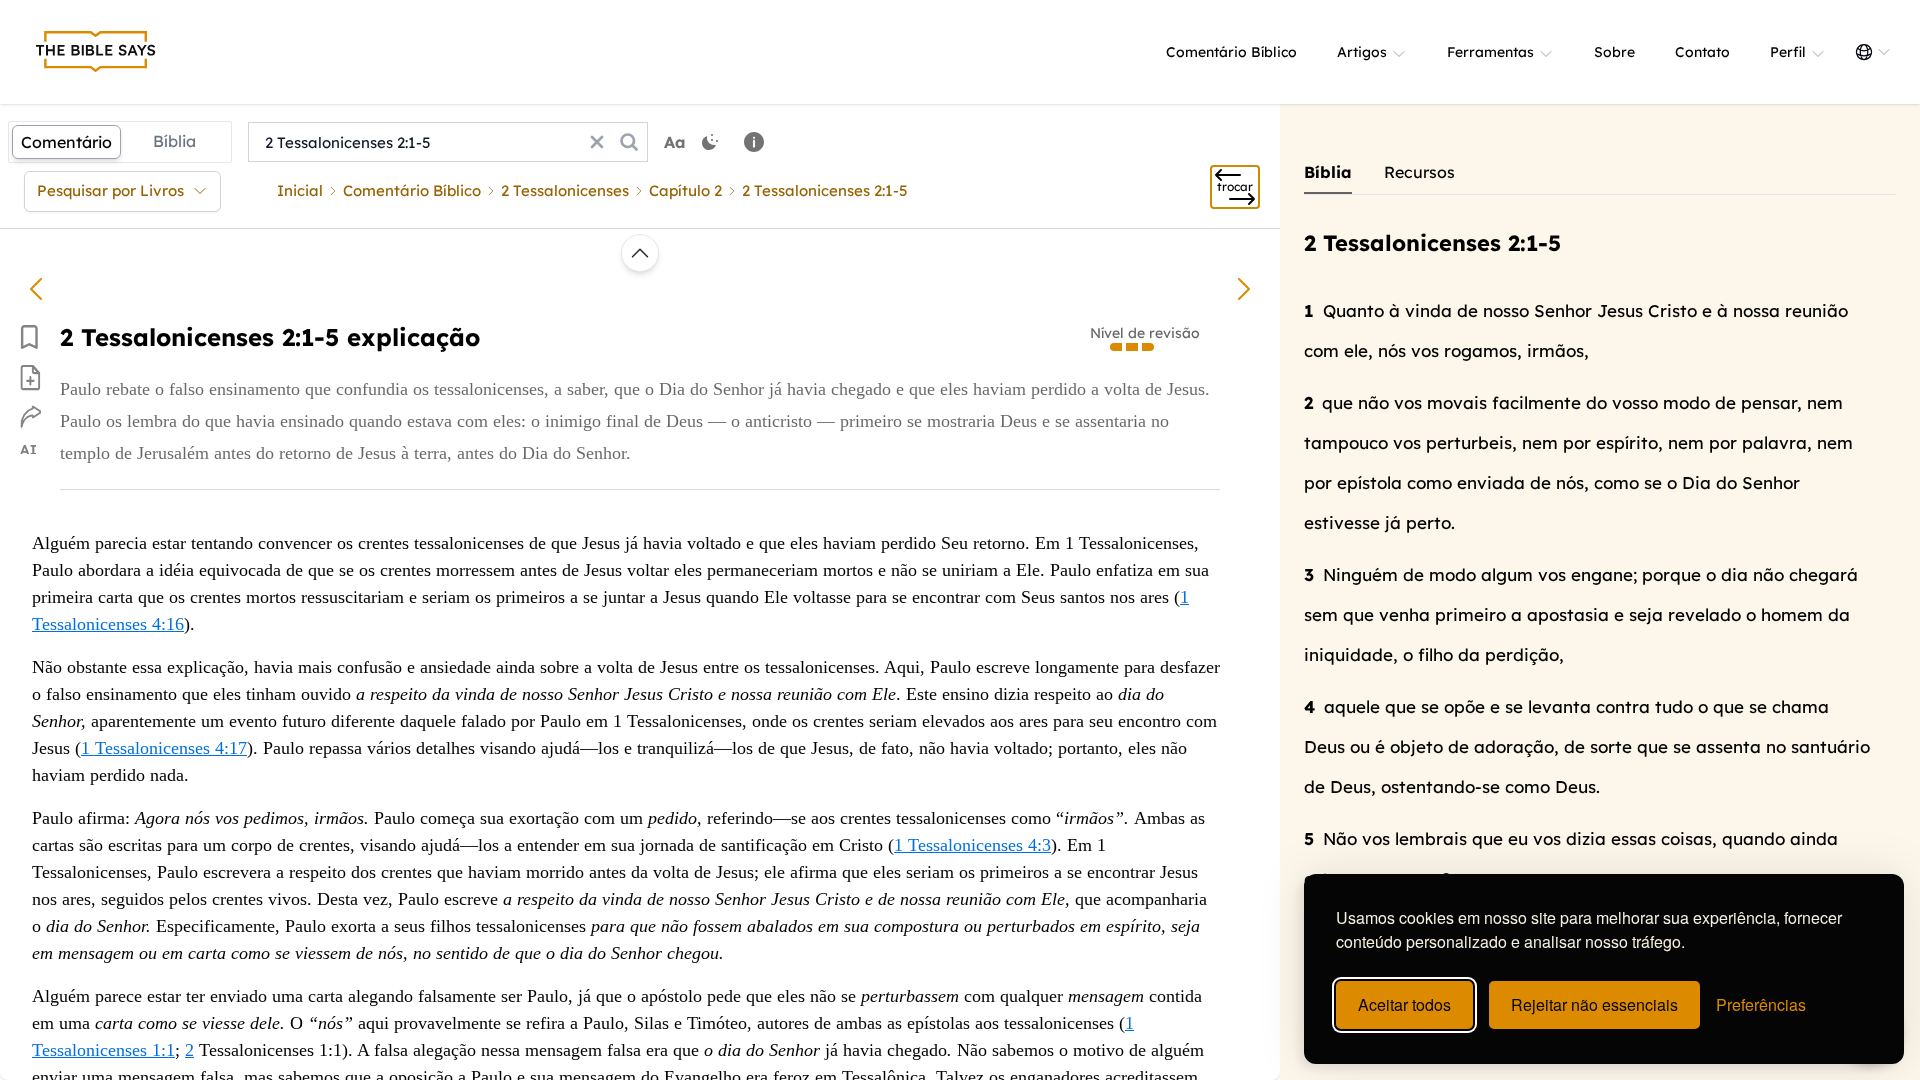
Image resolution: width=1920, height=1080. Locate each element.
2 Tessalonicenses (565, 190)
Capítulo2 (685, 190)
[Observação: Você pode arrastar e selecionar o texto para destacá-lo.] (754, 142)
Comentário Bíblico (1231, 52)
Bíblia (174, 141)
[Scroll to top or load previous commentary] (640, 253)
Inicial (300, 190)
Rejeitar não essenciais (1594, 1004)
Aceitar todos (1404, 1004)
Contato (1702, 52)
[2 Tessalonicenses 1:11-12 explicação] (36, 289)
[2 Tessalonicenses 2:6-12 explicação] (1244, 289)
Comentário (66, 142)
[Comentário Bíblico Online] (96, 52)
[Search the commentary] (629, 142)
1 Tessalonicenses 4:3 (972, 845)
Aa (675, 142)
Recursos (1419, 172)
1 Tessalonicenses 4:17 (164, 748)
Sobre (1614, 52)
